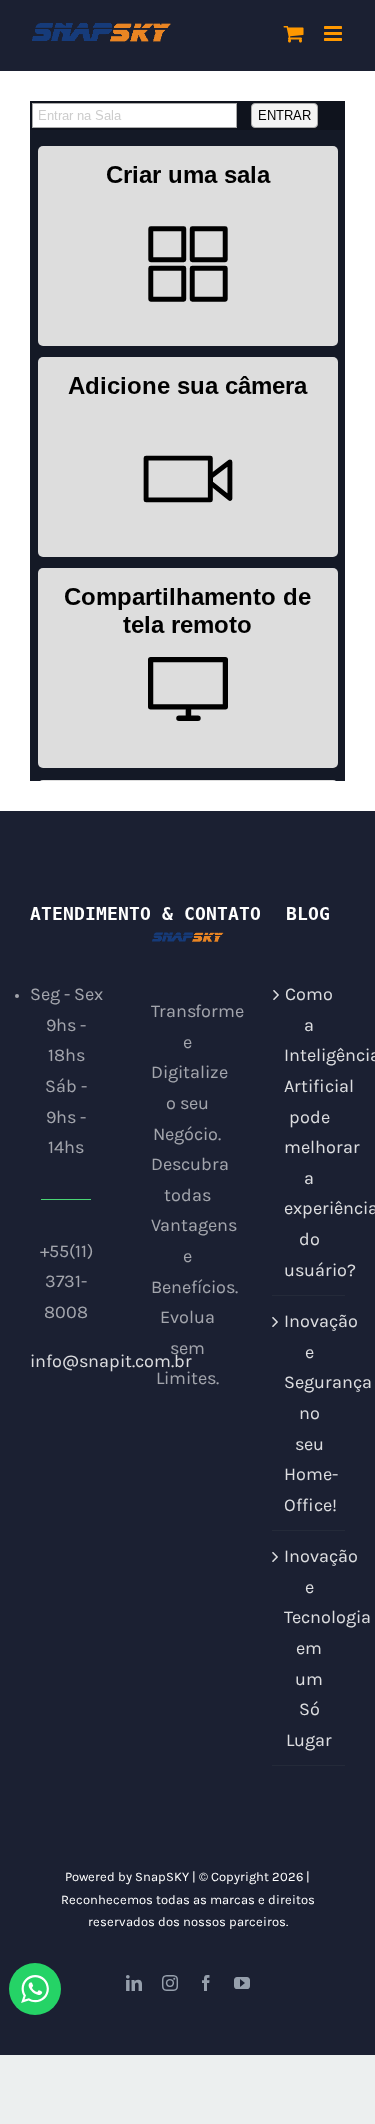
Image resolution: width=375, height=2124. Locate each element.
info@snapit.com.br (111, 1361)
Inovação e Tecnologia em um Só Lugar (309, 1648)
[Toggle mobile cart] (294, 33)
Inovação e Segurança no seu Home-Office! (309, 1413)
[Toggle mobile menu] (334, 33)
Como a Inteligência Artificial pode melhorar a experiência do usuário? (309, 1131)
